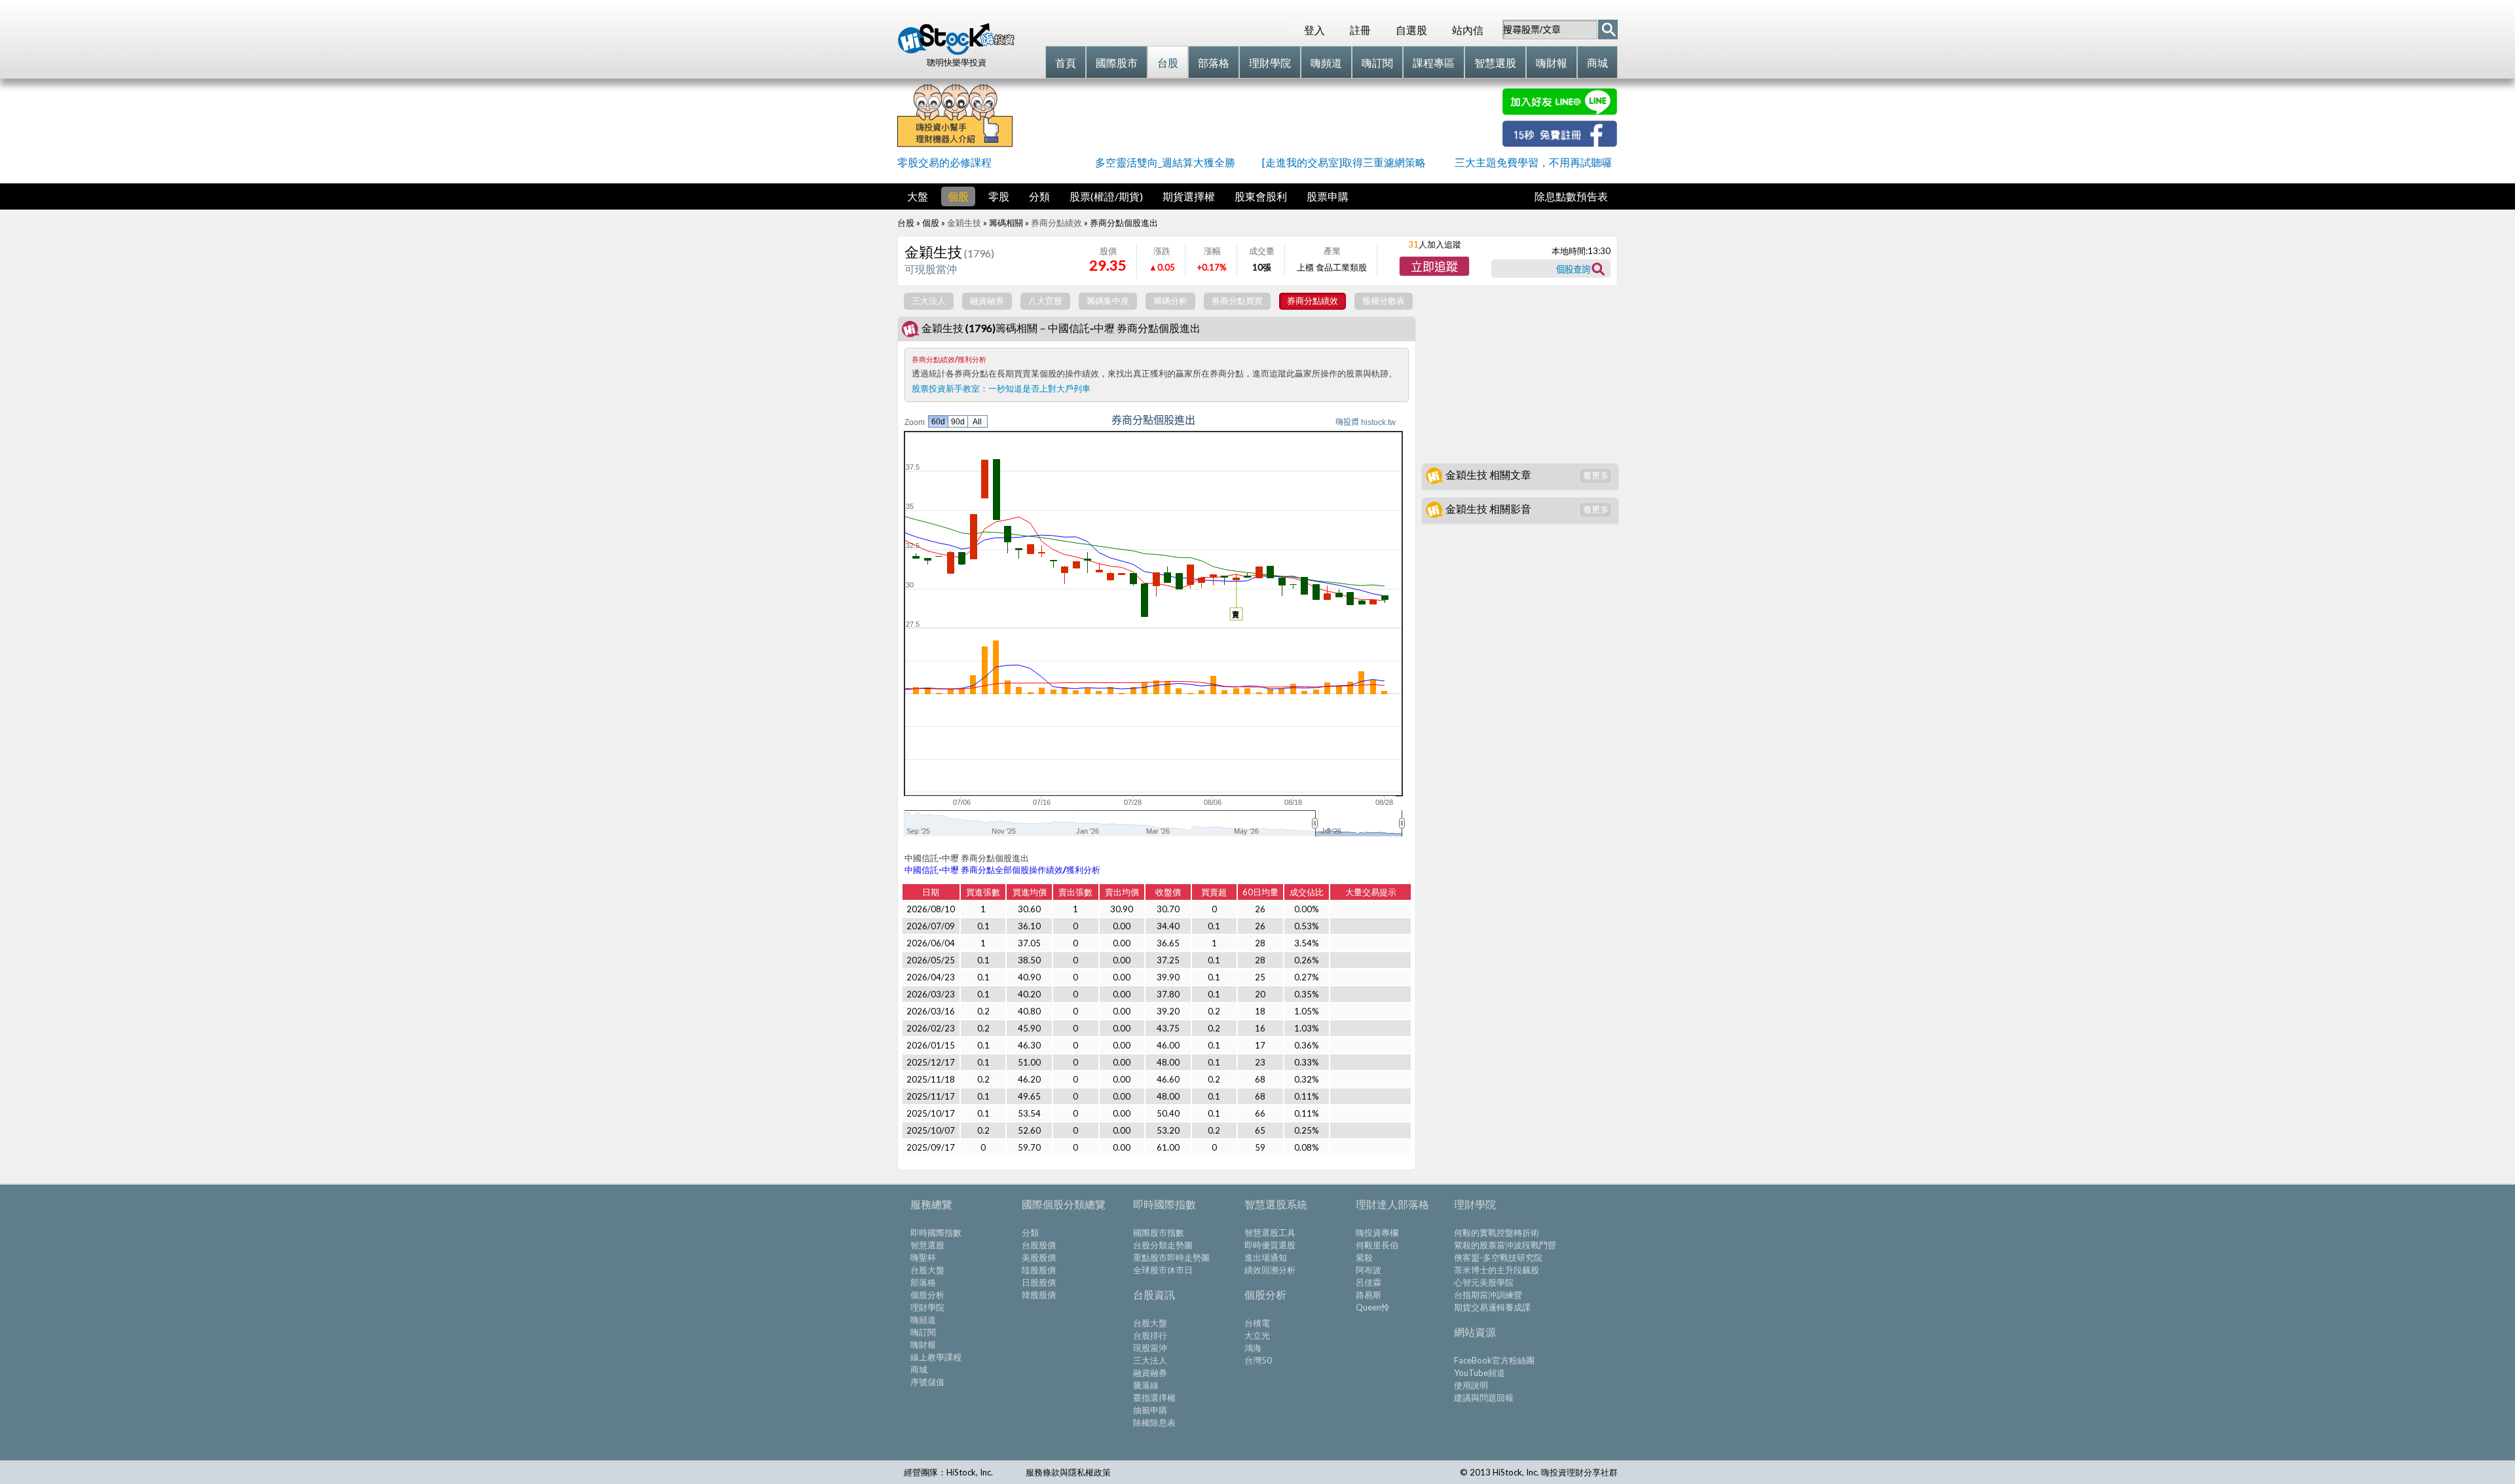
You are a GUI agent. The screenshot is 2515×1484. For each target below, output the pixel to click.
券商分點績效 (1056, 223)
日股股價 (1039, 1282)
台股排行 (1150, 1335)
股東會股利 (1261, 196)
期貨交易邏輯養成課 (1492, 1307)
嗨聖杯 (923, 1257)
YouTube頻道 (1480, 1373)
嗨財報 (923, 1345)
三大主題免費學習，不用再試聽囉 (1533, 162)
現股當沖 (1150, 1348)
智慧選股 (927, 1245)
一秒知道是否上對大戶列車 (1039, 388)
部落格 (923, 1282)
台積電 (1257, 1323)
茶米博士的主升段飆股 (1497, 1270)
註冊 (1360, 30)
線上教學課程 (936, 1357)
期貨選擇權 (1189, 196)
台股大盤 (927, 1270)
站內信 (1468, 30)
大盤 (918, 196)
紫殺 (1364, 1257)
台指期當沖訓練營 (1488, 1295)
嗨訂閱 (923, 1332)
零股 (999, 196)
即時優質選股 (1270, 1245)
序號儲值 (927, 1382)
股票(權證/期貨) (1106, 196)
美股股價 (1039, 1257)
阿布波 (1369, 1270)
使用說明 (1471, 1385)
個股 (958, 196)
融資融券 (1150, 1373)
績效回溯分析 (1270, 1270)
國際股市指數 (1159, 1233)
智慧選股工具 (1270, 1233)
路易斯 (1369, 1295)
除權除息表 (1154, 1422)
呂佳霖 (1369, 1282)
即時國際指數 (936, 1233)
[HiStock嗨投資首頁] (956, 52)
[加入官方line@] (1560, 111)
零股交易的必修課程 (944, 162)
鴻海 (1253, 1348)
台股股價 (1039, 1245)
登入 (1314, 30)
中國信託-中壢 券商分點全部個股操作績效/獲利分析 (1002, 870)
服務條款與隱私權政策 (1068, 1472)
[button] (1434, 266)
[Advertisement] (1257, 118)
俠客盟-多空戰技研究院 (1498, 1257)
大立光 (1257, 1335)
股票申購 (1328, 196)
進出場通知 (1266, 1257)
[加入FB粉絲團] (1560, 142)
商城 (919, 1369)
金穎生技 (964, 223)
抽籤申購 (1150, 1410)
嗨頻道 (923, 1320)
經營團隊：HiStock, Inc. (948, 1472)
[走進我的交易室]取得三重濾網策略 (1344, 162)
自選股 (1411, 30)
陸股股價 (1039, 1270)
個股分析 (927, 1295)
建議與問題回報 (1484, 1398)
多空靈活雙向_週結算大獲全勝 (1165, 162)
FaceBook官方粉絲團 (1494, 1360)
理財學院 (927, 1307)
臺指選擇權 (1154, 1398)
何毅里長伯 (1377, 1245)
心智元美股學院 (1484, 1282)
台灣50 (1258, 1360)
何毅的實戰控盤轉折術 (1497, 1233)
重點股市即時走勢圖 (1171, 1257)
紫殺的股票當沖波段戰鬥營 (1505, 1245)
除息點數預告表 (1571, 196)
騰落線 (1146, 1385)
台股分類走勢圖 (1163, 1245)
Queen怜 (1373, 1307)
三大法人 (1150, 1360)
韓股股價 (1039, 1295)
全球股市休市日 (1163, 1270)
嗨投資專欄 (1377, 1233)
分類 (1039, 196)
